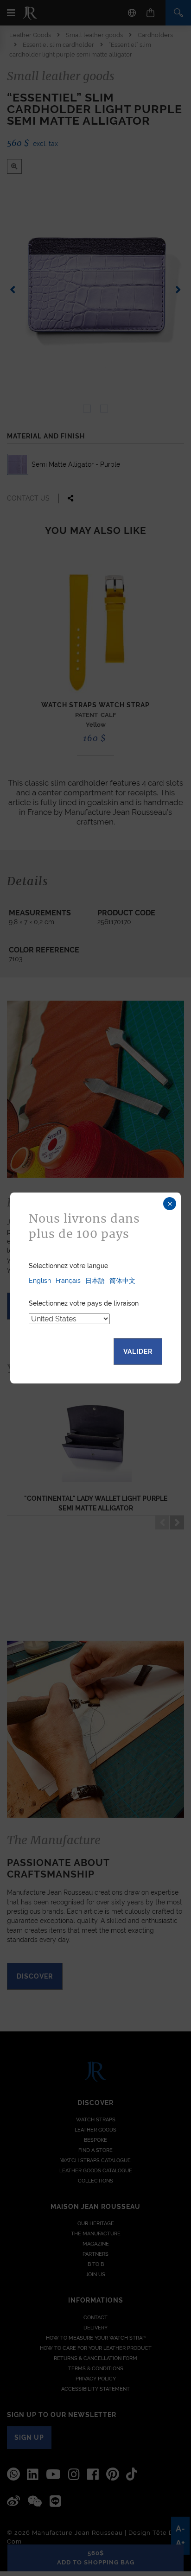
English (40, 1281)
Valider (138, 1351)
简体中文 (122, 1281)
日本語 (95, 1281)
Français (68, 1281)
